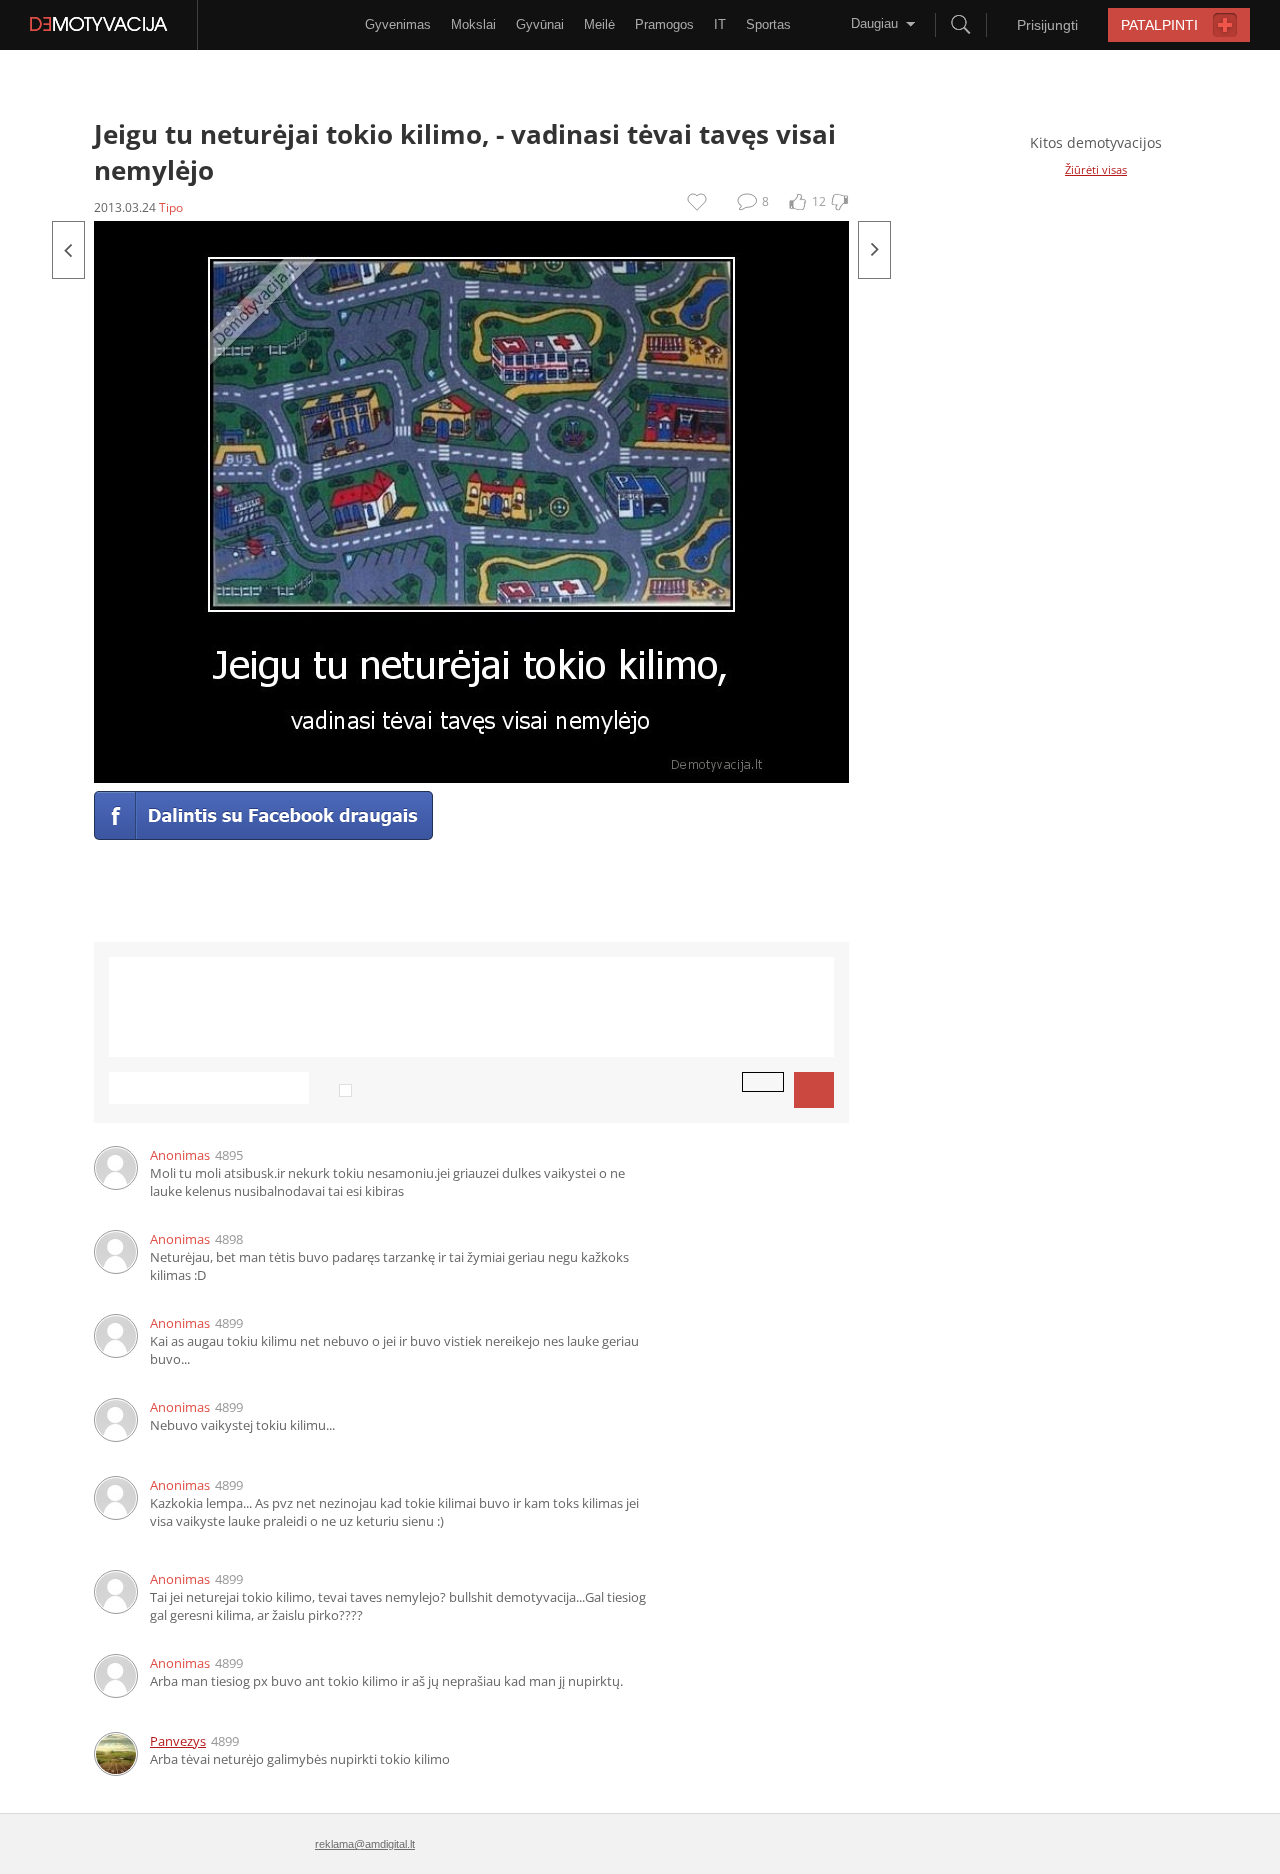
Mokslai (473, 24)
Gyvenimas (398, 24)
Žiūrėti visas (1096, 169)
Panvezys (178, 1741)
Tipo (171, 207)
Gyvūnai (540, 24)
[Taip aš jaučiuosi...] (874, 250)
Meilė (599, 24)
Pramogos (664, 24)
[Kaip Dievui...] (68, 250)
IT (720, 24)
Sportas (768, 24)
